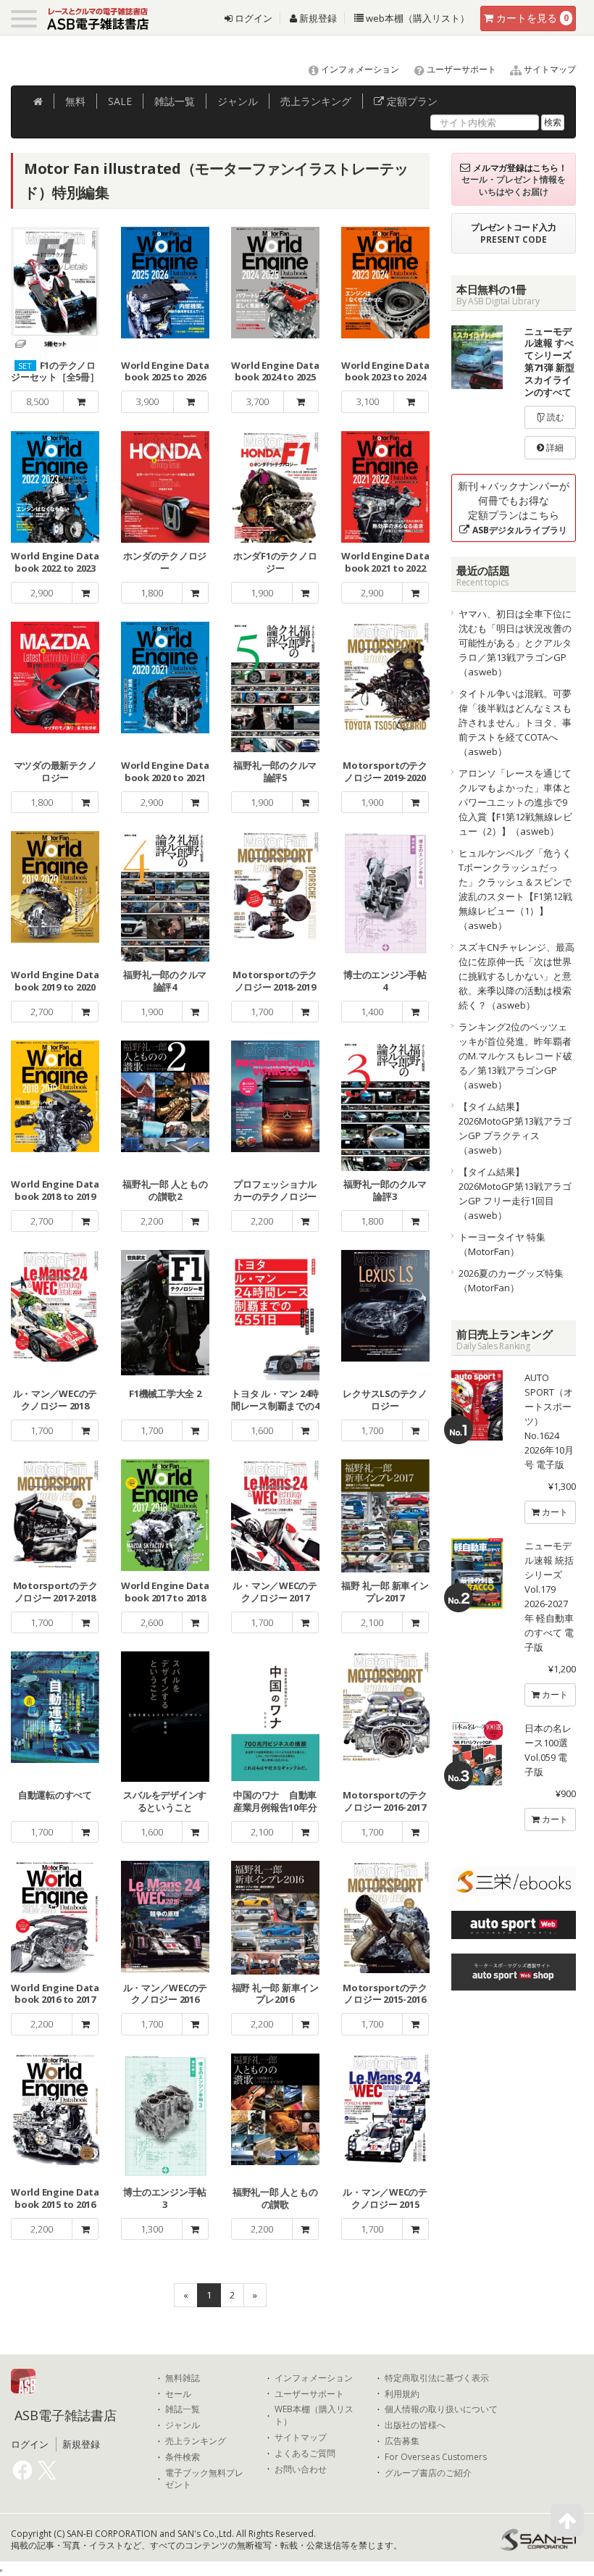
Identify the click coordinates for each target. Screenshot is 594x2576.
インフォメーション (359, 69)
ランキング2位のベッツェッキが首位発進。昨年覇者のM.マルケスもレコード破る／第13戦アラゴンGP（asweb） (515, 1056)
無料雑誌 (183, 2378)
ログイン (252, 18)
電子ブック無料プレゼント (204, 2479)
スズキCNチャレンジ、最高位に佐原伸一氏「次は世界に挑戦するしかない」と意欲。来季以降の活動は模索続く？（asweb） (516, 976)
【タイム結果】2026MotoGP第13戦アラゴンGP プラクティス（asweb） (515, 1128)
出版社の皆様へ (415, 2425)
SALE (120, 101)
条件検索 (183, 2457)
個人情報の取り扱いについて (441, 2409)
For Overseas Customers (436, 2457)
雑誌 (175, 101)
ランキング (316, 101)
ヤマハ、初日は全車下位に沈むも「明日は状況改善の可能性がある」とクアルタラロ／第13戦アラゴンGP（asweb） (515, 643)
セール (178, 2394)
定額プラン (411, 101)
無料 (75, 101)
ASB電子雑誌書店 (66, 2415)
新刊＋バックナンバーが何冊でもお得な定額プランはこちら (514, 508)
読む (555, 417)
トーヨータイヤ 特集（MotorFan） (502, 1244)
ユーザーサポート (460, 69)
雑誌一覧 (183, 2409)
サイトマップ (549, 69)
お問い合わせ (301, 2469)
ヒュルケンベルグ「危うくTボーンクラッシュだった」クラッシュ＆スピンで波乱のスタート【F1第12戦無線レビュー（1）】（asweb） (515, 889)
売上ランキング (196, 2441)
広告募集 (402, 2441)
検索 (553, 122)
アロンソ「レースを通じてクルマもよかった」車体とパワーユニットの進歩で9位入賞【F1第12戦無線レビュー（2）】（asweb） (515, 802)
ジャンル (238, 101)
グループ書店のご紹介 (428, 2473)
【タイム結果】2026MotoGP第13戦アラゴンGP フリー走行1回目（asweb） (515, 1193)
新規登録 (317, 18)
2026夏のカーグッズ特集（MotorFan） (511, 1280)
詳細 (554, 447)
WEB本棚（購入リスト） (314, 2415)
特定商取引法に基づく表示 (437, 2378)
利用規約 (402, 2394)
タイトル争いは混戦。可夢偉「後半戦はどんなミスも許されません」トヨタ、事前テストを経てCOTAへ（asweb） (515, 722)
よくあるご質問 (305, 2454)
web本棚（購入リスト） (417, 18)
